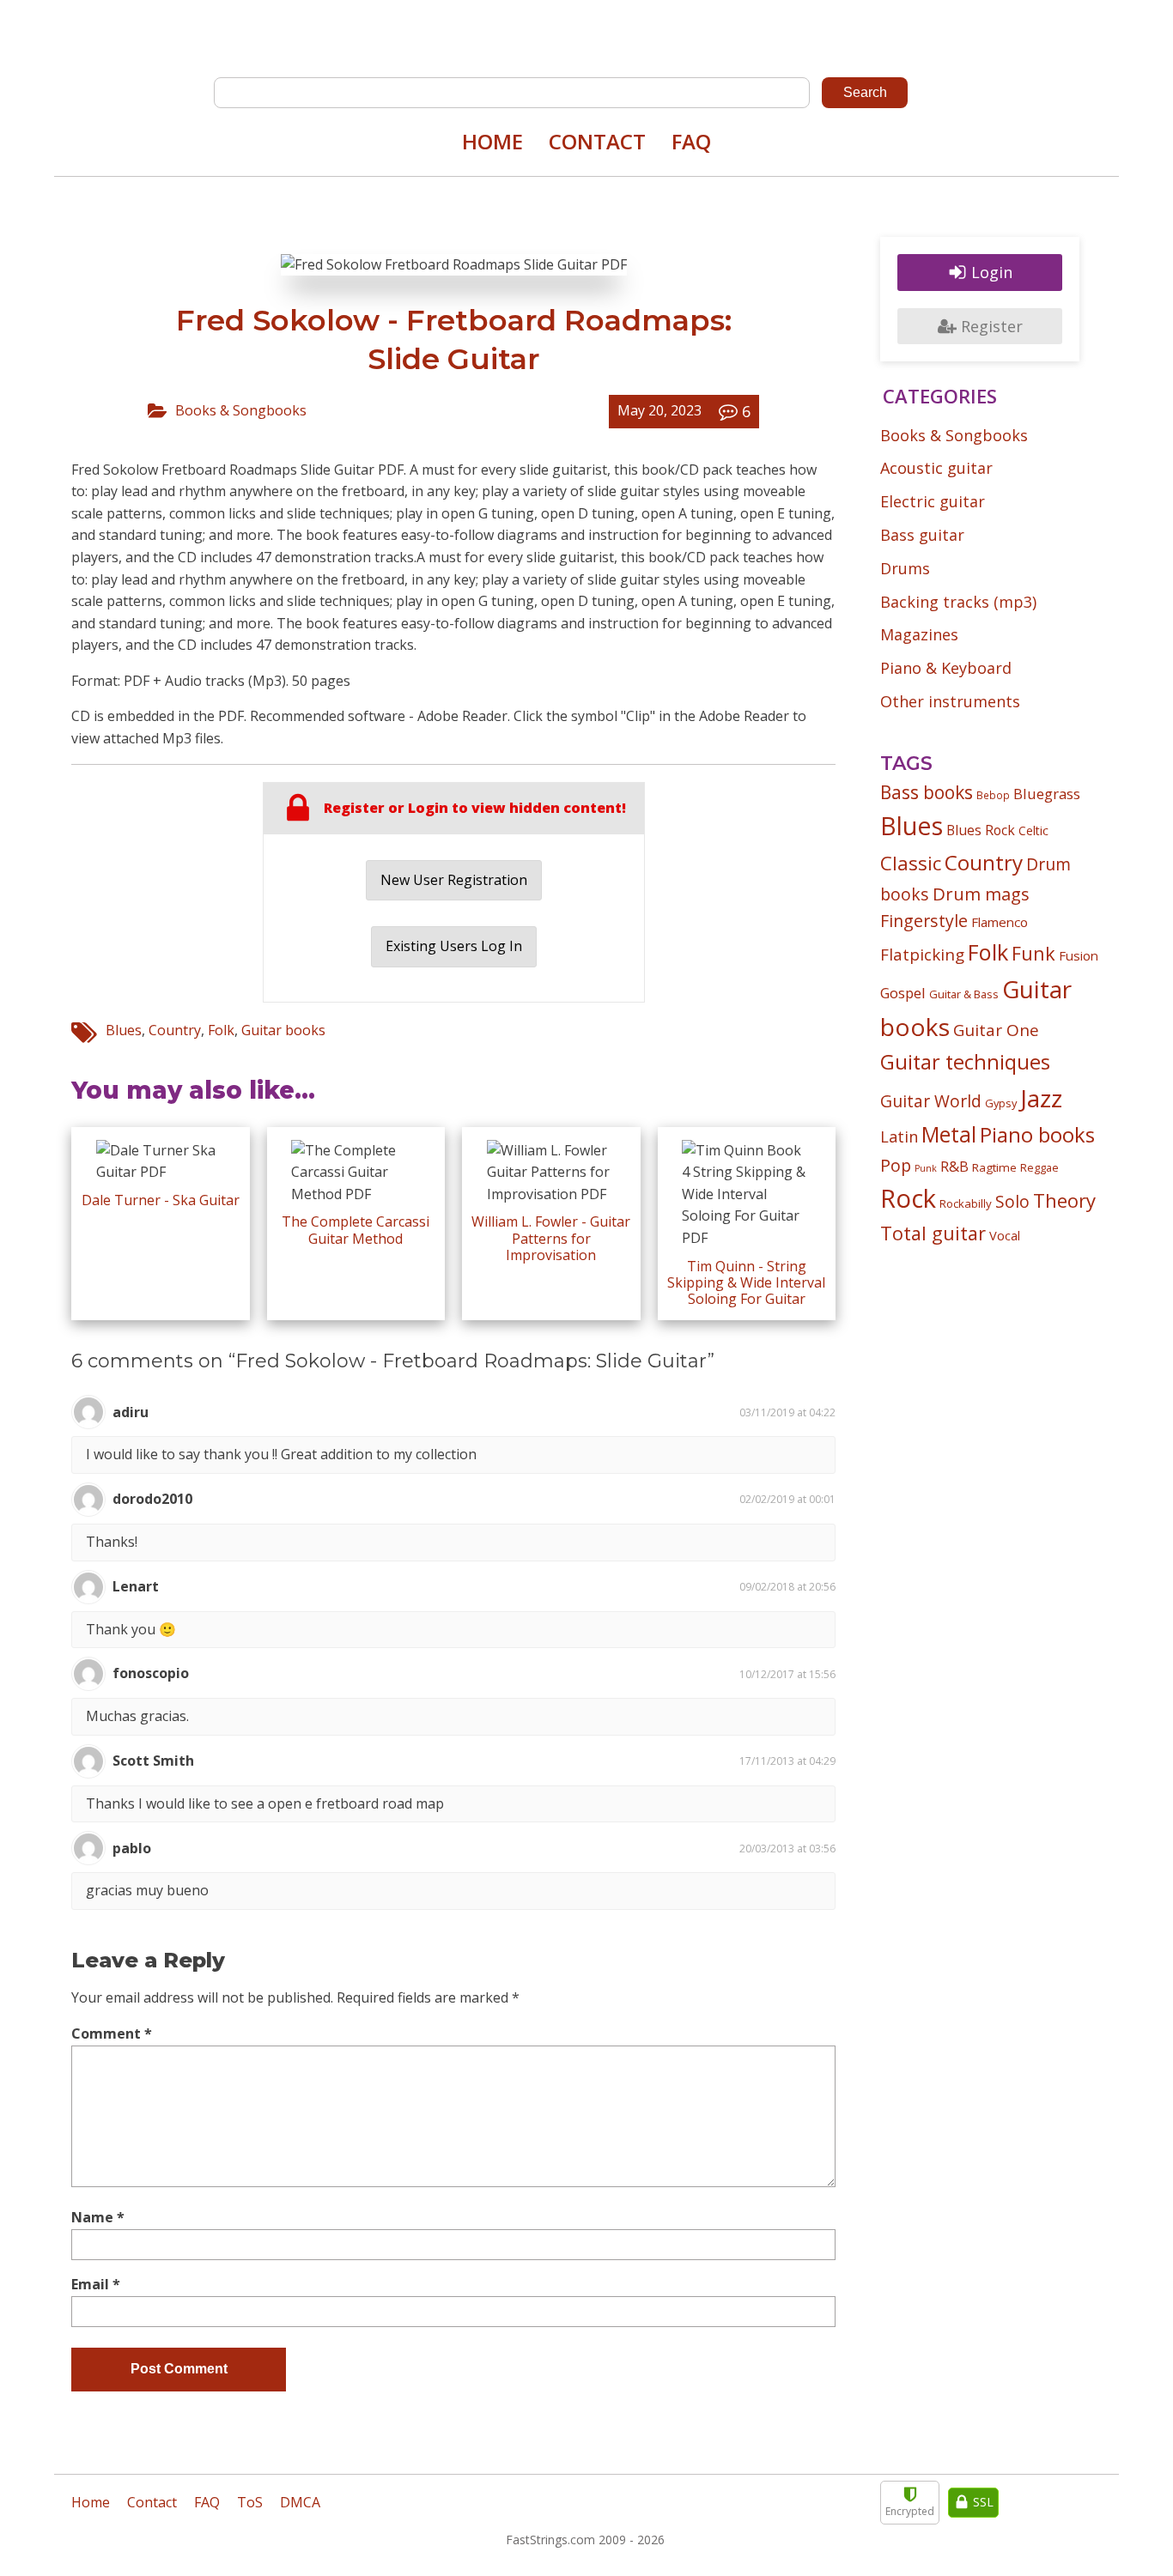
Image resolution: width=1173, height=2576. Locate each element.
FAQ (691, 141)
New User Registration (454, 880)
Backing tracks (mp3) (958, 602)
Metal (949, 1134)
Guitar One (996, 1030)
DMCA (300, 2502)
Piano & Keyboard (946, 668)
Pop (896, 1165)
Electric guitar (933, 501)
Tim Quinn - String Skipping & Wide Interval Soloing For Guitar (746, 1282)
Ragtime (994, 1167)
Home (492, 141)
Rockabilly (966, 1203)
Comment (112, 2034)
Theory (1064, 1200)
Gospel (903, 993)
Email (96, 2284)
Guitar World (931, 1101)
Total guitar (933, 1233)
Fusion (1079, 955)
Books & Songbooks (241, 410)
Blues (124, 1030)
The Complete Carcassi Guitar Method (356, 1230)
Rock (908, 1198)
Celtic (1033, 830)
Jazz (1041, 1098)
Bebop (993, 795)
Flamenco (1000, 922)
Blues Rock (981, 830)
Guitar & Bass (964, 994)
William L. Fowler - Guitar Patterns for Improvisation (551, 1238)
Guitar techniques (965, 1062)
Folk (221, 1030)
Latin (899, 1136)
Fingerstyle (924, 921)
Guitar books (283, 1030)
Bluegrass (1047, 794)
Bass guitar (922, 535)
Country (175, 1030)
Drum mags (981, 894)
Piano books (1037, 1135)
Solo (1012, 1201)
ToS (250, 2502)
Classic (911, 863)
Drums (905, 568)
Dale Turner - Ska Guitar (161, 1200)
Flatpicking (922, 954)
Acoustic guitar (936, 468)
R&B (954, 1167)
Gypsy (1001, 1103)
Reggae (1039, 1167)
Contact (597, 141)
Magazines (919, 634)
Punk (926, 1168)
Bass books (927, 792)
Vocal (1005, 1235)
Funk (1033, 953)
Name (98, 2217)
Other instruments (950, 701)
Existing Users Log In (454, 946)
